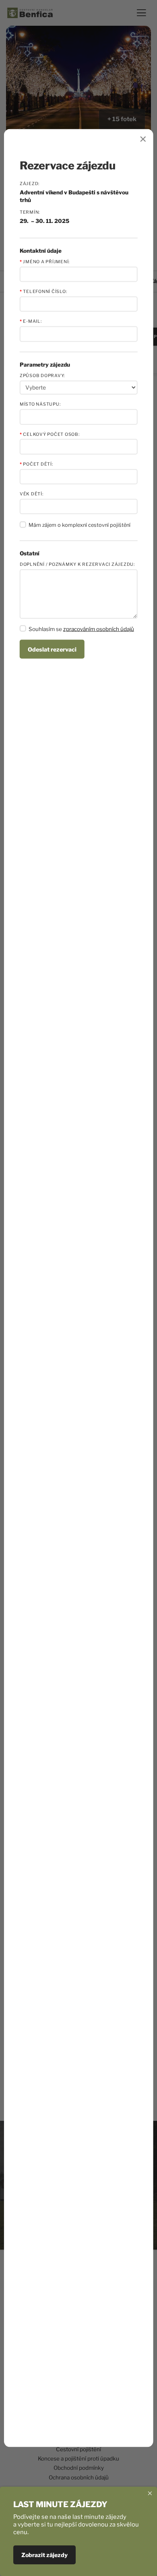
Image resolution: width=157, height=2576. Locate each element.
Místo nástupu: (40, 404)
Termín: (30, 212)
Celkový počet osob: (50, 434)
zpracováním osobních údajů (99, 629)
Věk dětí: (32, 494)
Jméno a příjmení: (45, 261)
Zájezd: (30, 183)
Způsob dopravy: (42, 375)
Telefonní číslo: (43, 292)
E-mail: (31, 321)
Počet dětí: (36, 464)
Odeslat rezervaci (52, 649)
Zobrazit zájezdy (44, 2555)
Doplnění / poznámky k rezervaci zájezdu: (77, 564)
